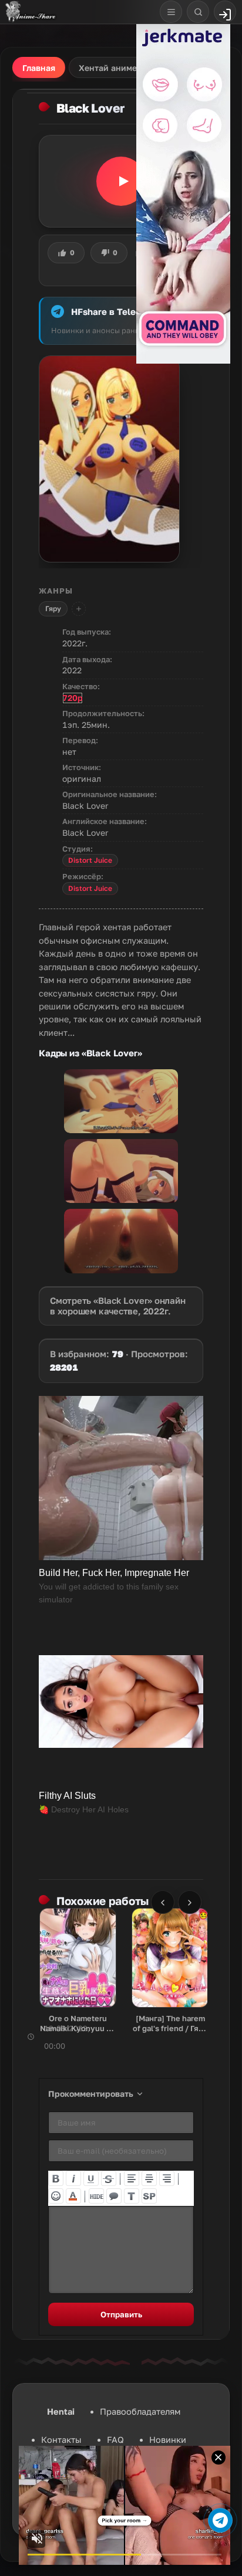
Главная (39, 68)
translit (132, 2196)
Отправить (121, 2314)
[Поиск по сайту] (198, 12)
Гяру (53, 609)
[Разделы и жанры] (171, 12)
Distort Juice (90, 860)
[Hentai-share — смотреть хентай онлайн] (30, 12)
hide (96, 2196)
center (149, 2178)
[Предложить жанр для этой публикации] (79, 609)
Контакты (61, 2440)
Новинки (168, 2440)
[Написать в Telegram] (220, 2520)
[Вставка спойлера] (149, 2196)
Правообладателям (140, 2411)
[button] (121, 181)
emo (56, 2196)
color (73, 2196)
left (132, 2178)
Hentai (61, 2411)
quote (114, 2196)
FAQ (115, 2440)
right (167, 2178)
